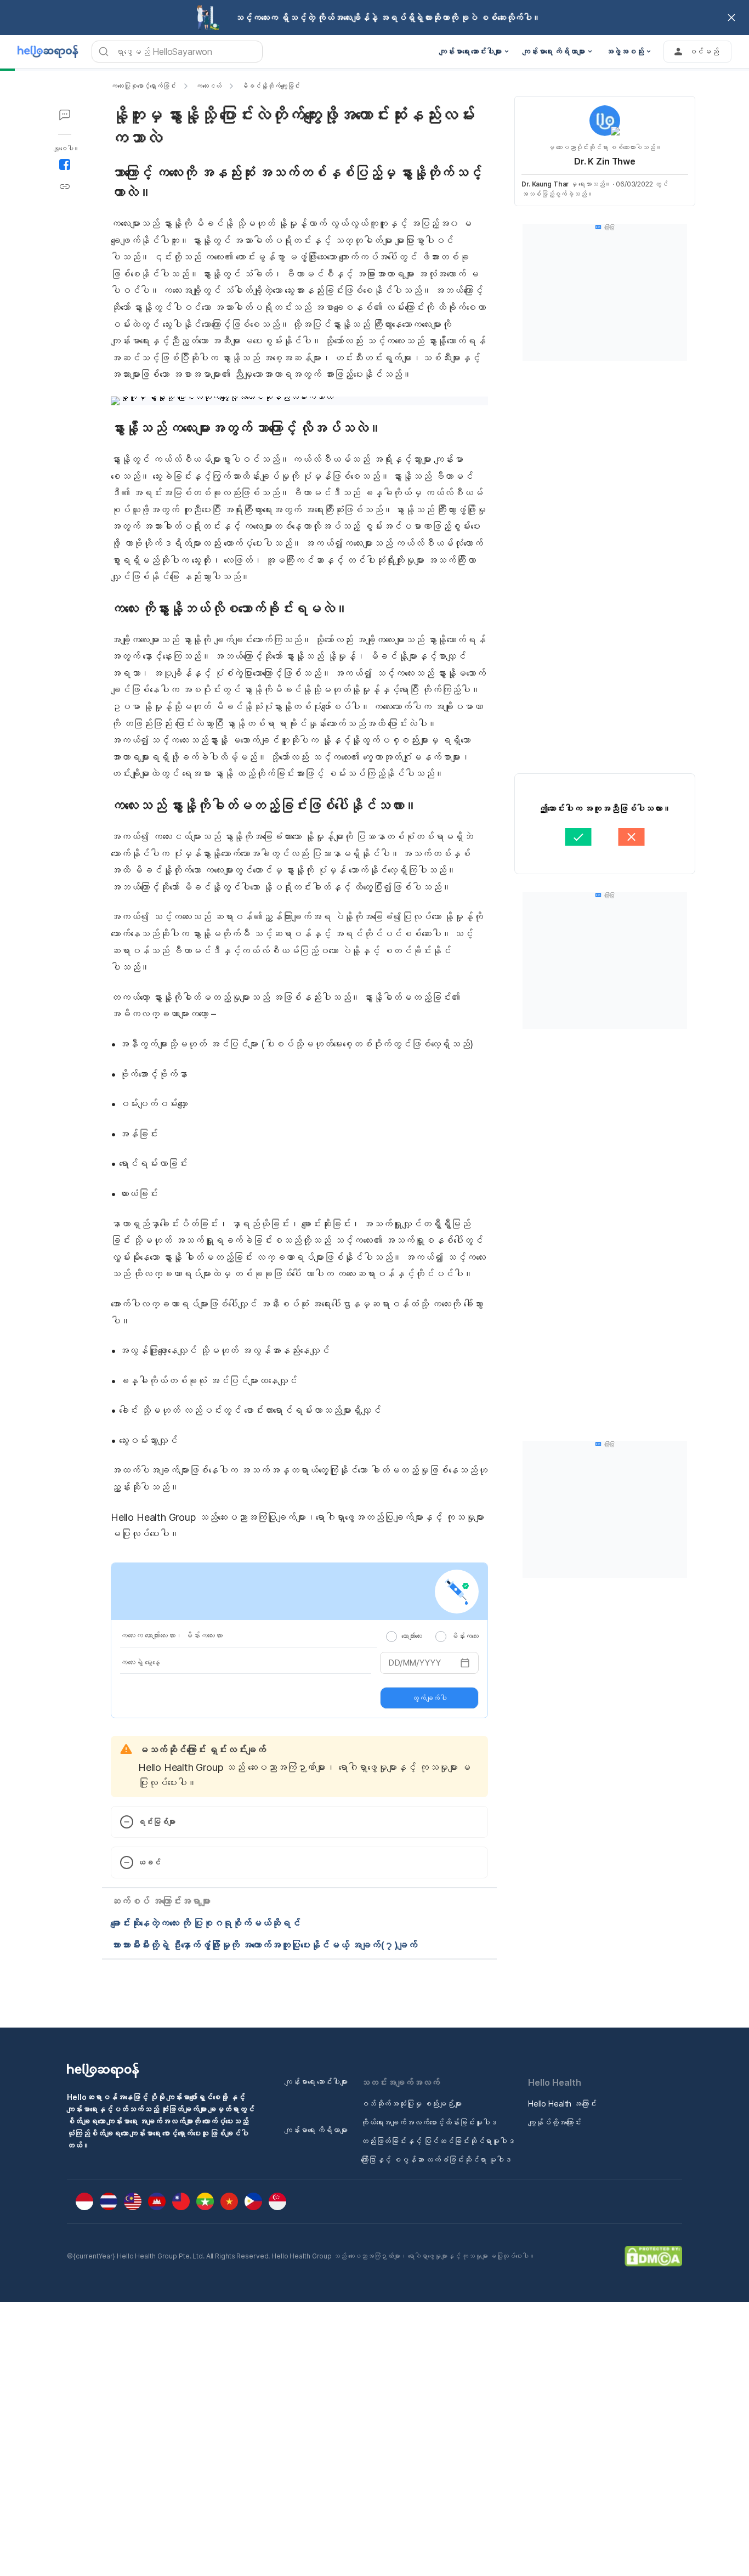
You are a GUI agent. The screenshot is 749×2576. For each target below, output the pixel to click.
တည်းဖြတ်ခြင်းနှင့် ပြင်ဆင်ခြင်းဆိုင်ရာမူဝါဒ (438, 2141)
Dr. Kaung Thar (545, 184)
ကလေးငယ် (209, 86)
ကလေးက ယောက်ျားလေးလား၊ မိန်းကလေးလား (171, 1635)
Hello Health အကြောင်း (562, 2104)
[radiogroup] (432, 1636)
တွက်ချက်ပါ (429, 1698)
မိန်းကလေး (465, 1636)
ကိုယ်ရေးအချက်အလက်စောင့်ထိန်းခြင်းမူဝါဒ (429, 2122)
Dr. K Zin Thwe (605, 161)
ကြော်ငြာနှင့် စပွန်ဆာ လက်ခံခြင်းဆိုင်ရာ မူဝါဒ (436, 2159)
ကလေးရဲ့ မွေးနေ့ (140, 1662)
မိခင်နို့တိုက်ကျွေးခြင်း (271, 86)
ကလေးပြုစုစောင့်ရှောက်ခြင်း (143, 86)
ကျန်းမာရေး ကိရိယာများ (316, 2130)
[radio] (391, 1637)
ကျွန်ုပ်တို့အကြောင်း (555, 2122)
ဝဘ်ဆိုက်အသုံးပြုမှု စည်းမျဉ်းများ (411, 2104)
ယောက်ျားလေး (412, 1636)
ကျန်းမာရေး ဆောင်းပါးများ (316, 2082)
